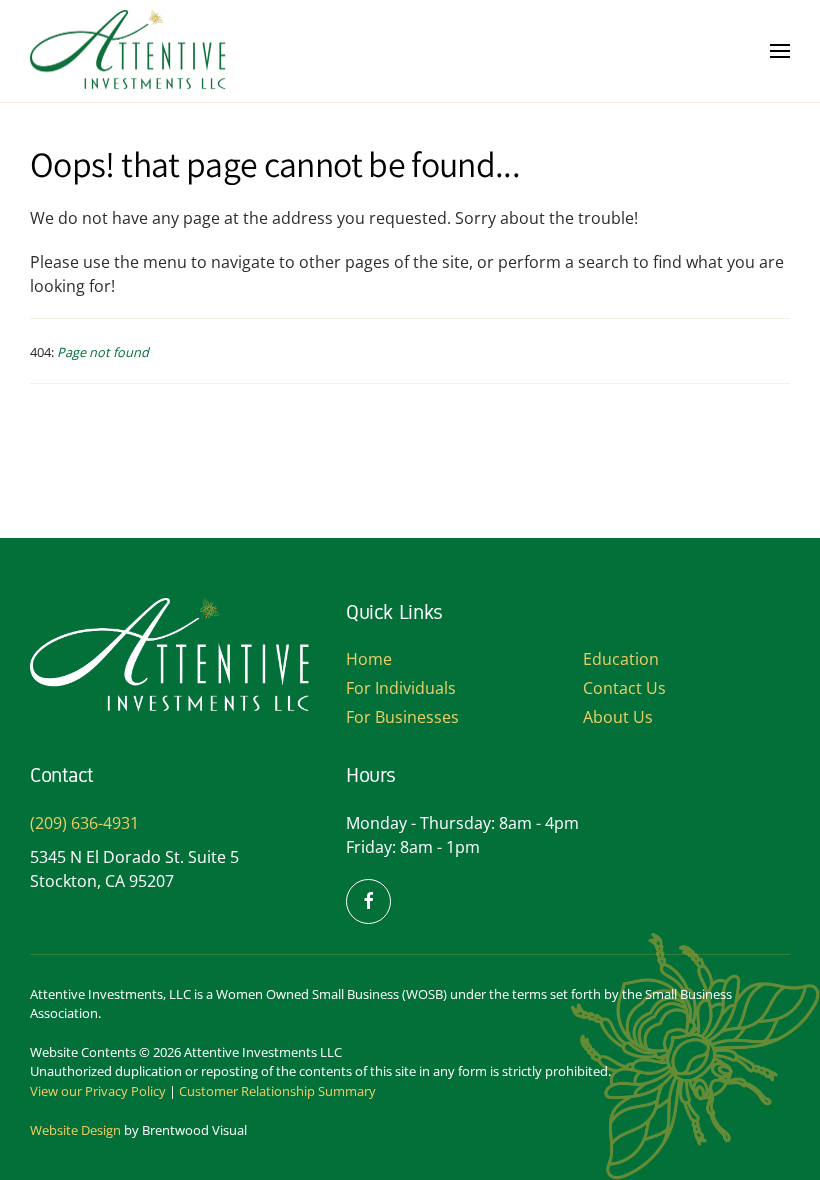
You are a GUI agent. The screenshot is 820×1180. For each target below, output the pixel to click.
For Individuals (401, 688)
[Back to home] (130, 51)
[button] (780, 51)
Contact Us (624, 688)
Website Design (75, 1130)
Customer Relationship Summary (277, 1091)
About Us (618, 717)
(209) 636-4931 (84, 823)
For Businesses (402, 717)
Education (621, 659)
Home (369, 659)
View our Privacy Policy (98, 1091)
